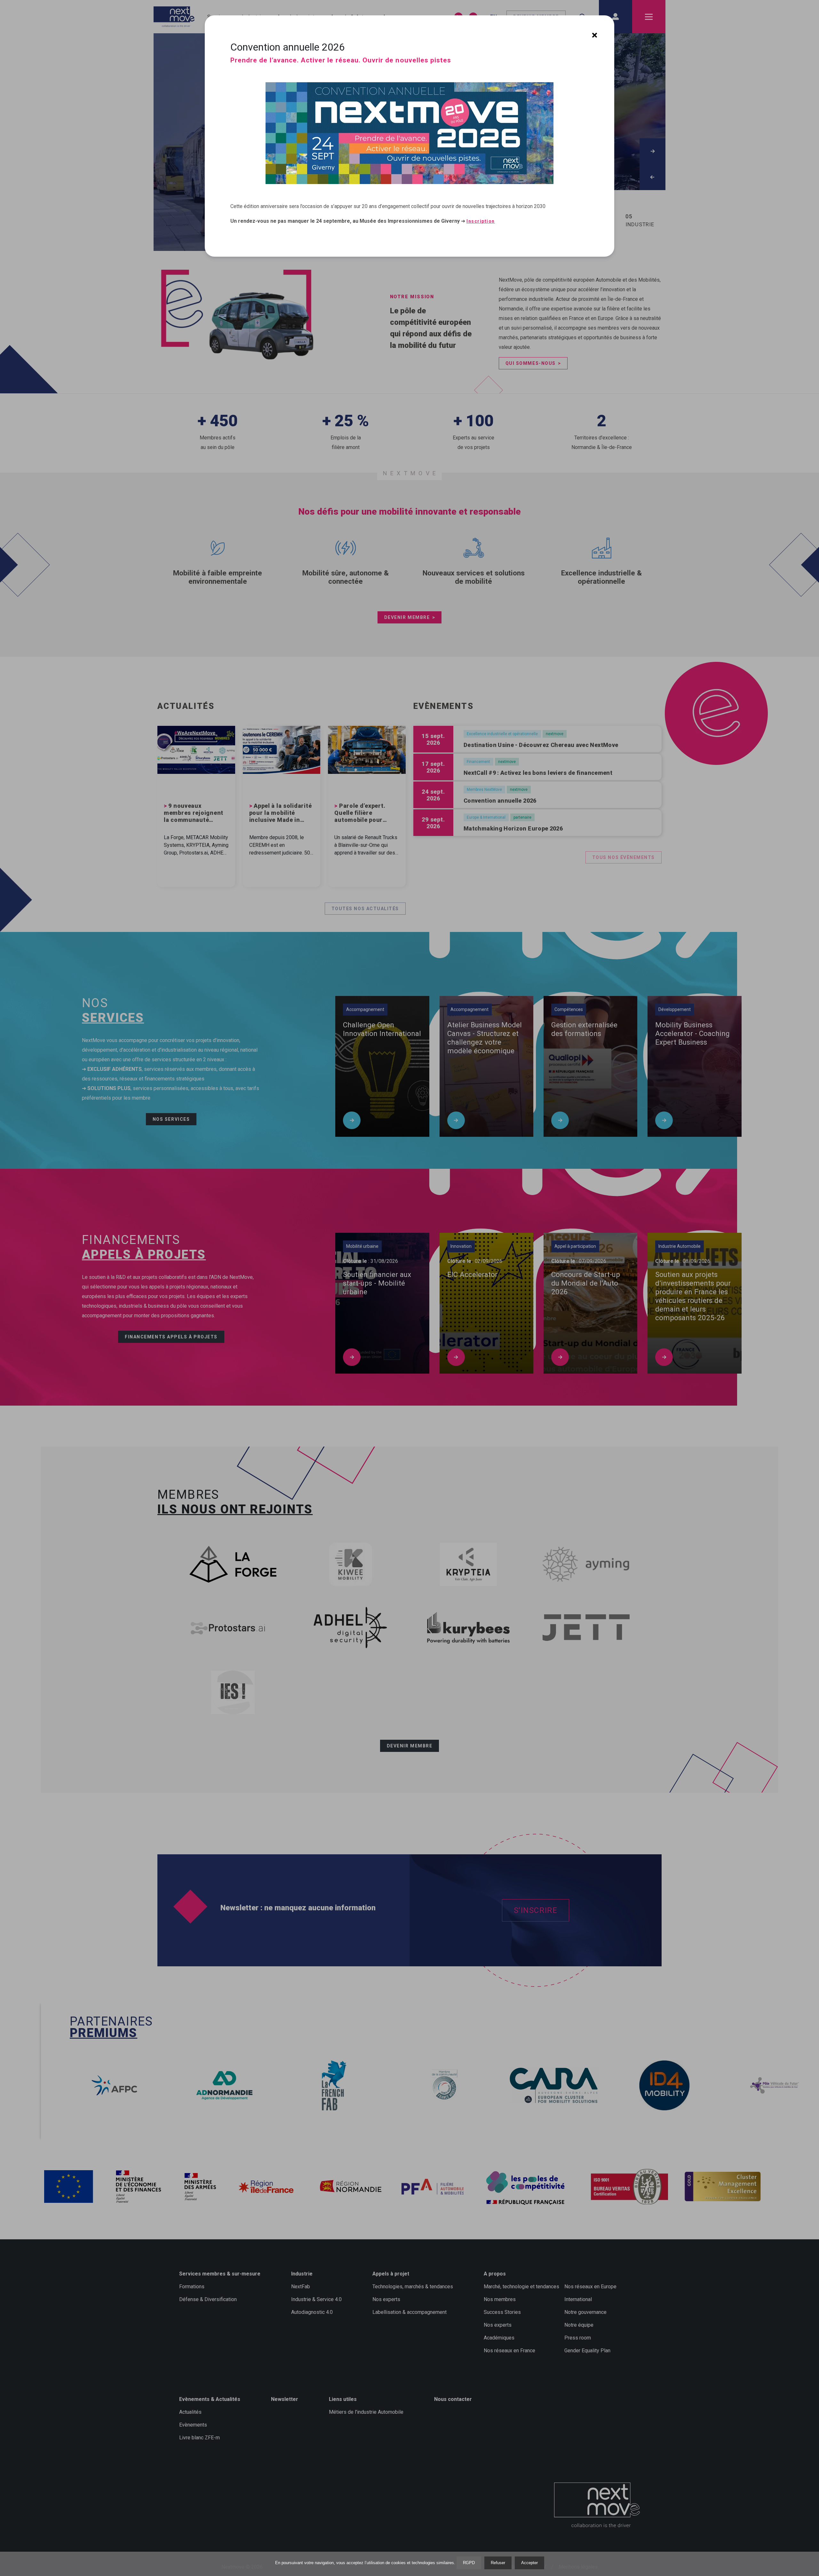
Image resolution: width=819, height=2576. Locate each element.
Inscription (481, 221)
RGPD (469, 2563)
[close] (595, 35)
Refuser (498, 2563)
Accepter (529, 2563)
